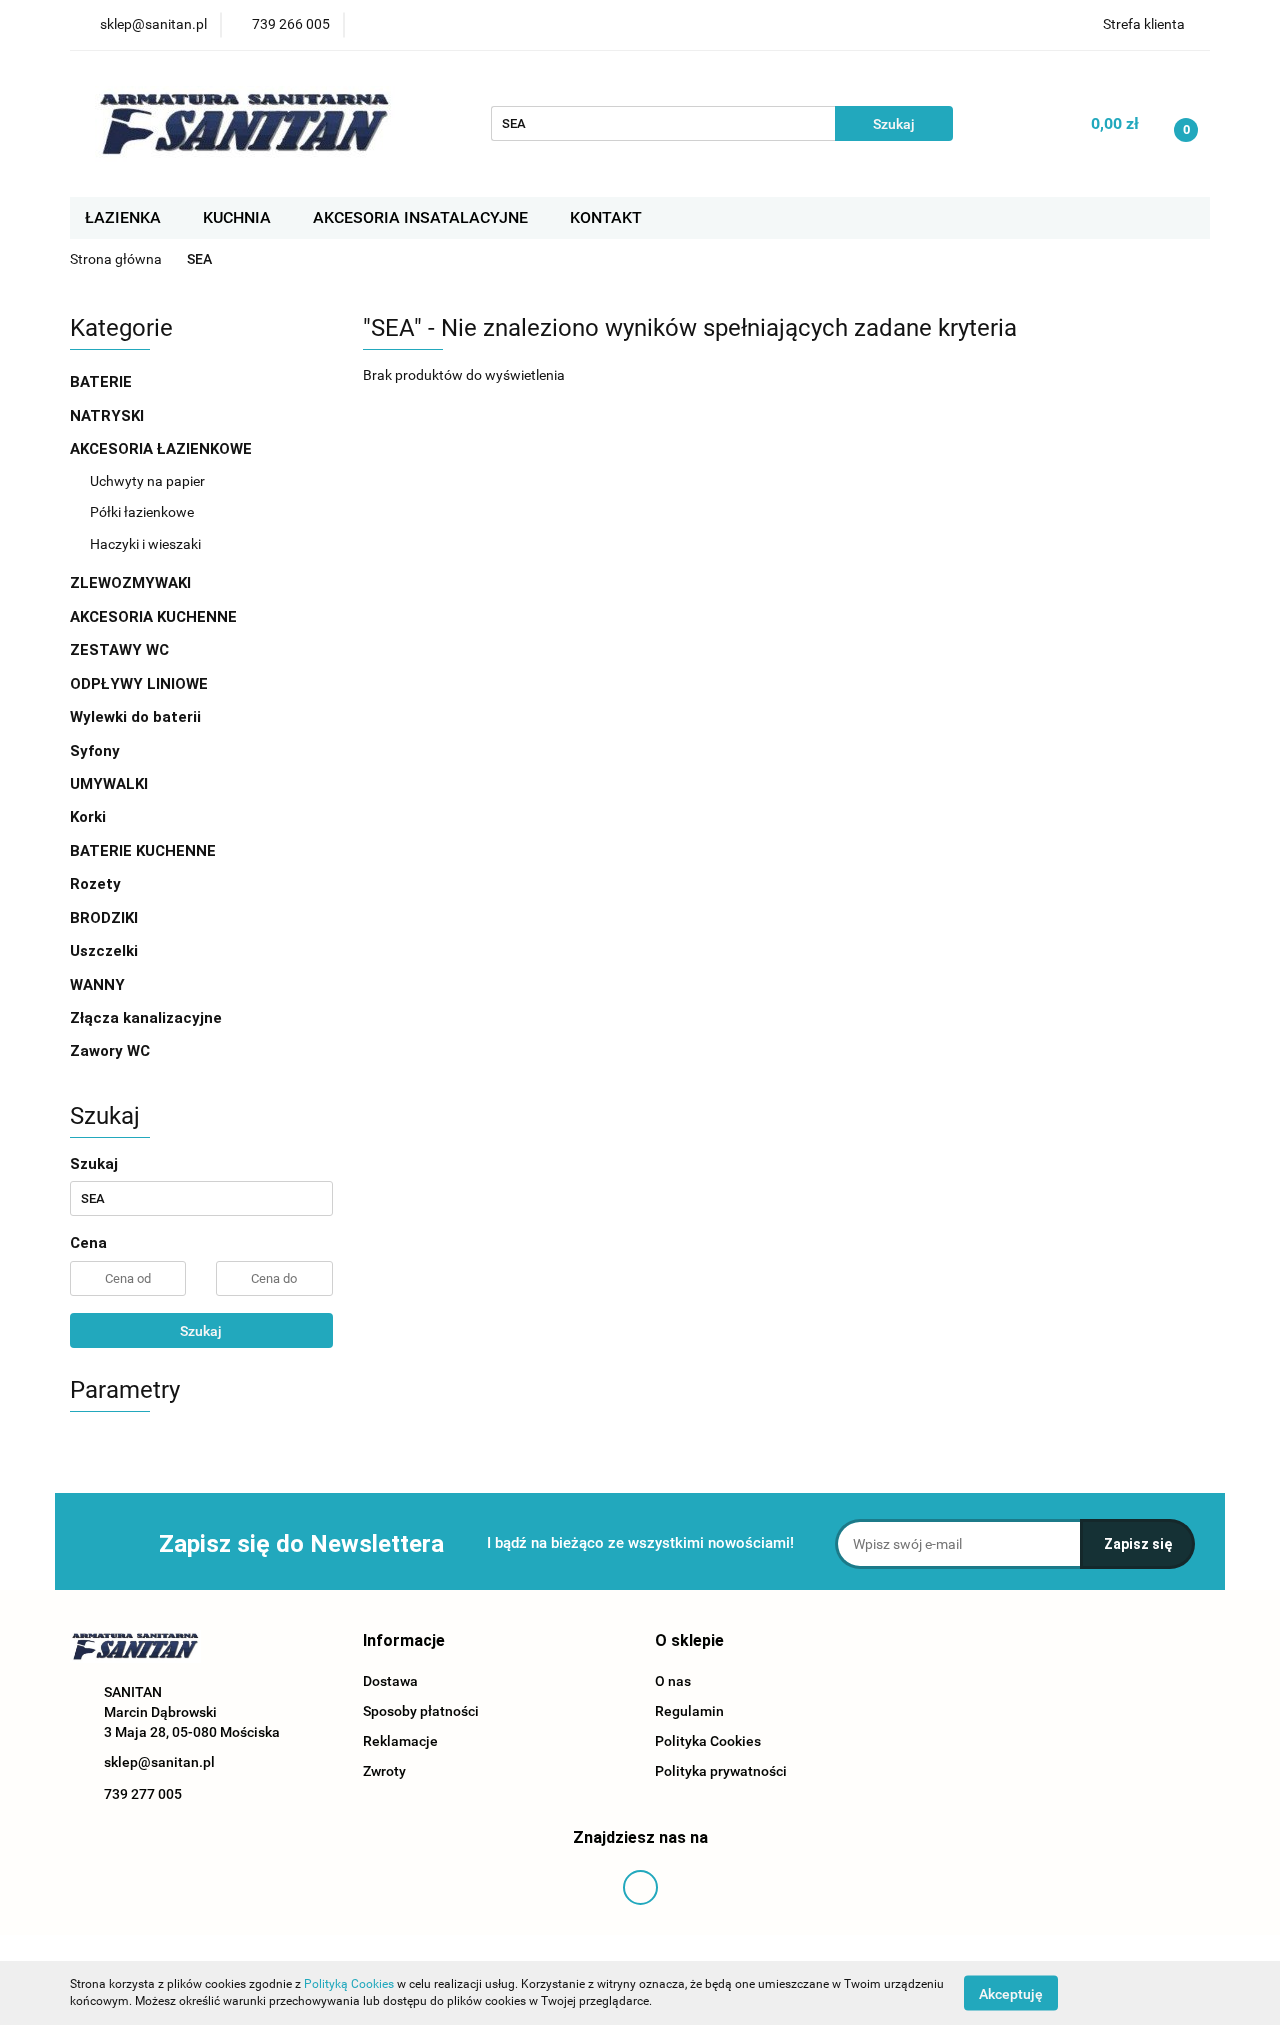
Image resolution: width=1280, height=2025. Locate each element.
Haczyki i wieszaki (145, 544)
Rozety (95, 884)
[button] (404, 1641)
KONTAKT (606, 217)
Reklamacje (400, 1741)
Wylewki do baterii (135, 717)
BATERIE (103, 382)
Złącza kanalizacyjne (146, 1018)
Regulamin (689, 1711)
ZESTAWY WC (119, 650)
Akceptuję (1011, 1993)
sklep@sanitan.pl (159, 1762)
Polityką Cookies (349, 1984)
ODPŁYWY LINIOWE (139, 684)
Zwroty (384, 1771)
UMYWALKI (111, 784)
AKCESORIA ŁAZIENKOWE (163, 449)
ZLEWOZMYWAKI (132, 583)
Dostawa (390, 1681)
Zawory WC (110, 1051)
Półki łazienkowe (142, 512)
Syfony (97, 751)
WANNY (99, 985)
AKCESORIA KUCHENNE (155, 617)
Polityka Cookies (708, 1741)
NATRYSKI (109, 416)
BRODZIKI (106, 918)
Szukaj (201, 1331)
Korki (90, 817)
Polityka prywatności (721, 1771)
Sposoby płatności (421, 1711)
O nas (673, 1681)
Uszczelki (104, 951)
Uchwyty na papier (147, 481)
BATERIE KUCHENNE (145, 851)
